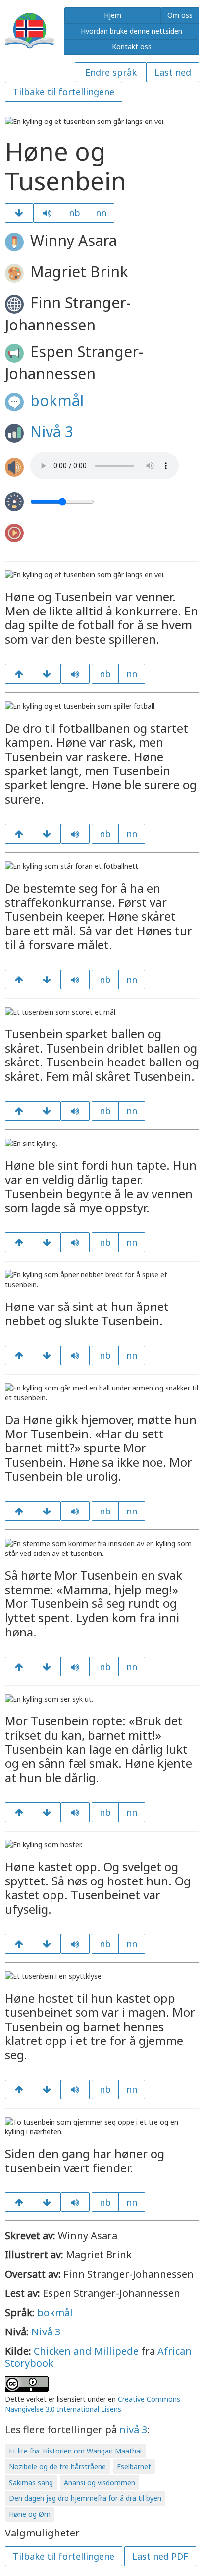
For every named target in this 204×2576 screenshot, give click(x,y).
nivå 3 (133, 2430)
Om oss (180, 15)
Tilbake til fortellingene (64, 92)
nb (75, 213)
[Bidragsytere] (47, 2202)
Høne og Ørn (30, 2514)
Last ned (173, 72)
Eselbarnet (134, 2467)
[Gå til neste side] (19, 213)
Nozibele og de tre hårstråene (57, 2467)
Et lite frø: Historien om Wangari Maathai (75, 2451)
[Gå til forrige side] (19, 674)
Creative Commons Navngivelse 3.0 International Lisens (93, 2404)
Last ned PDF (160, 2556)
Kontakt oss (132, 47)
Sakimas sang (31, 2482)
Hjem (113, 15)
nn (101, 213)
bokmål (57, 400)
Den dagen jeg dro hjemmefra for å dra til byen (85, 2498)
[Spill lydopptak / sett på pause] (47, 213)
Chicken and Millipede (86, 2351)
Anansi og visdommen (100, 2482)
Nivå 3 (52, 431)
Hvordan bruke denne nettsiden (131, 31)
